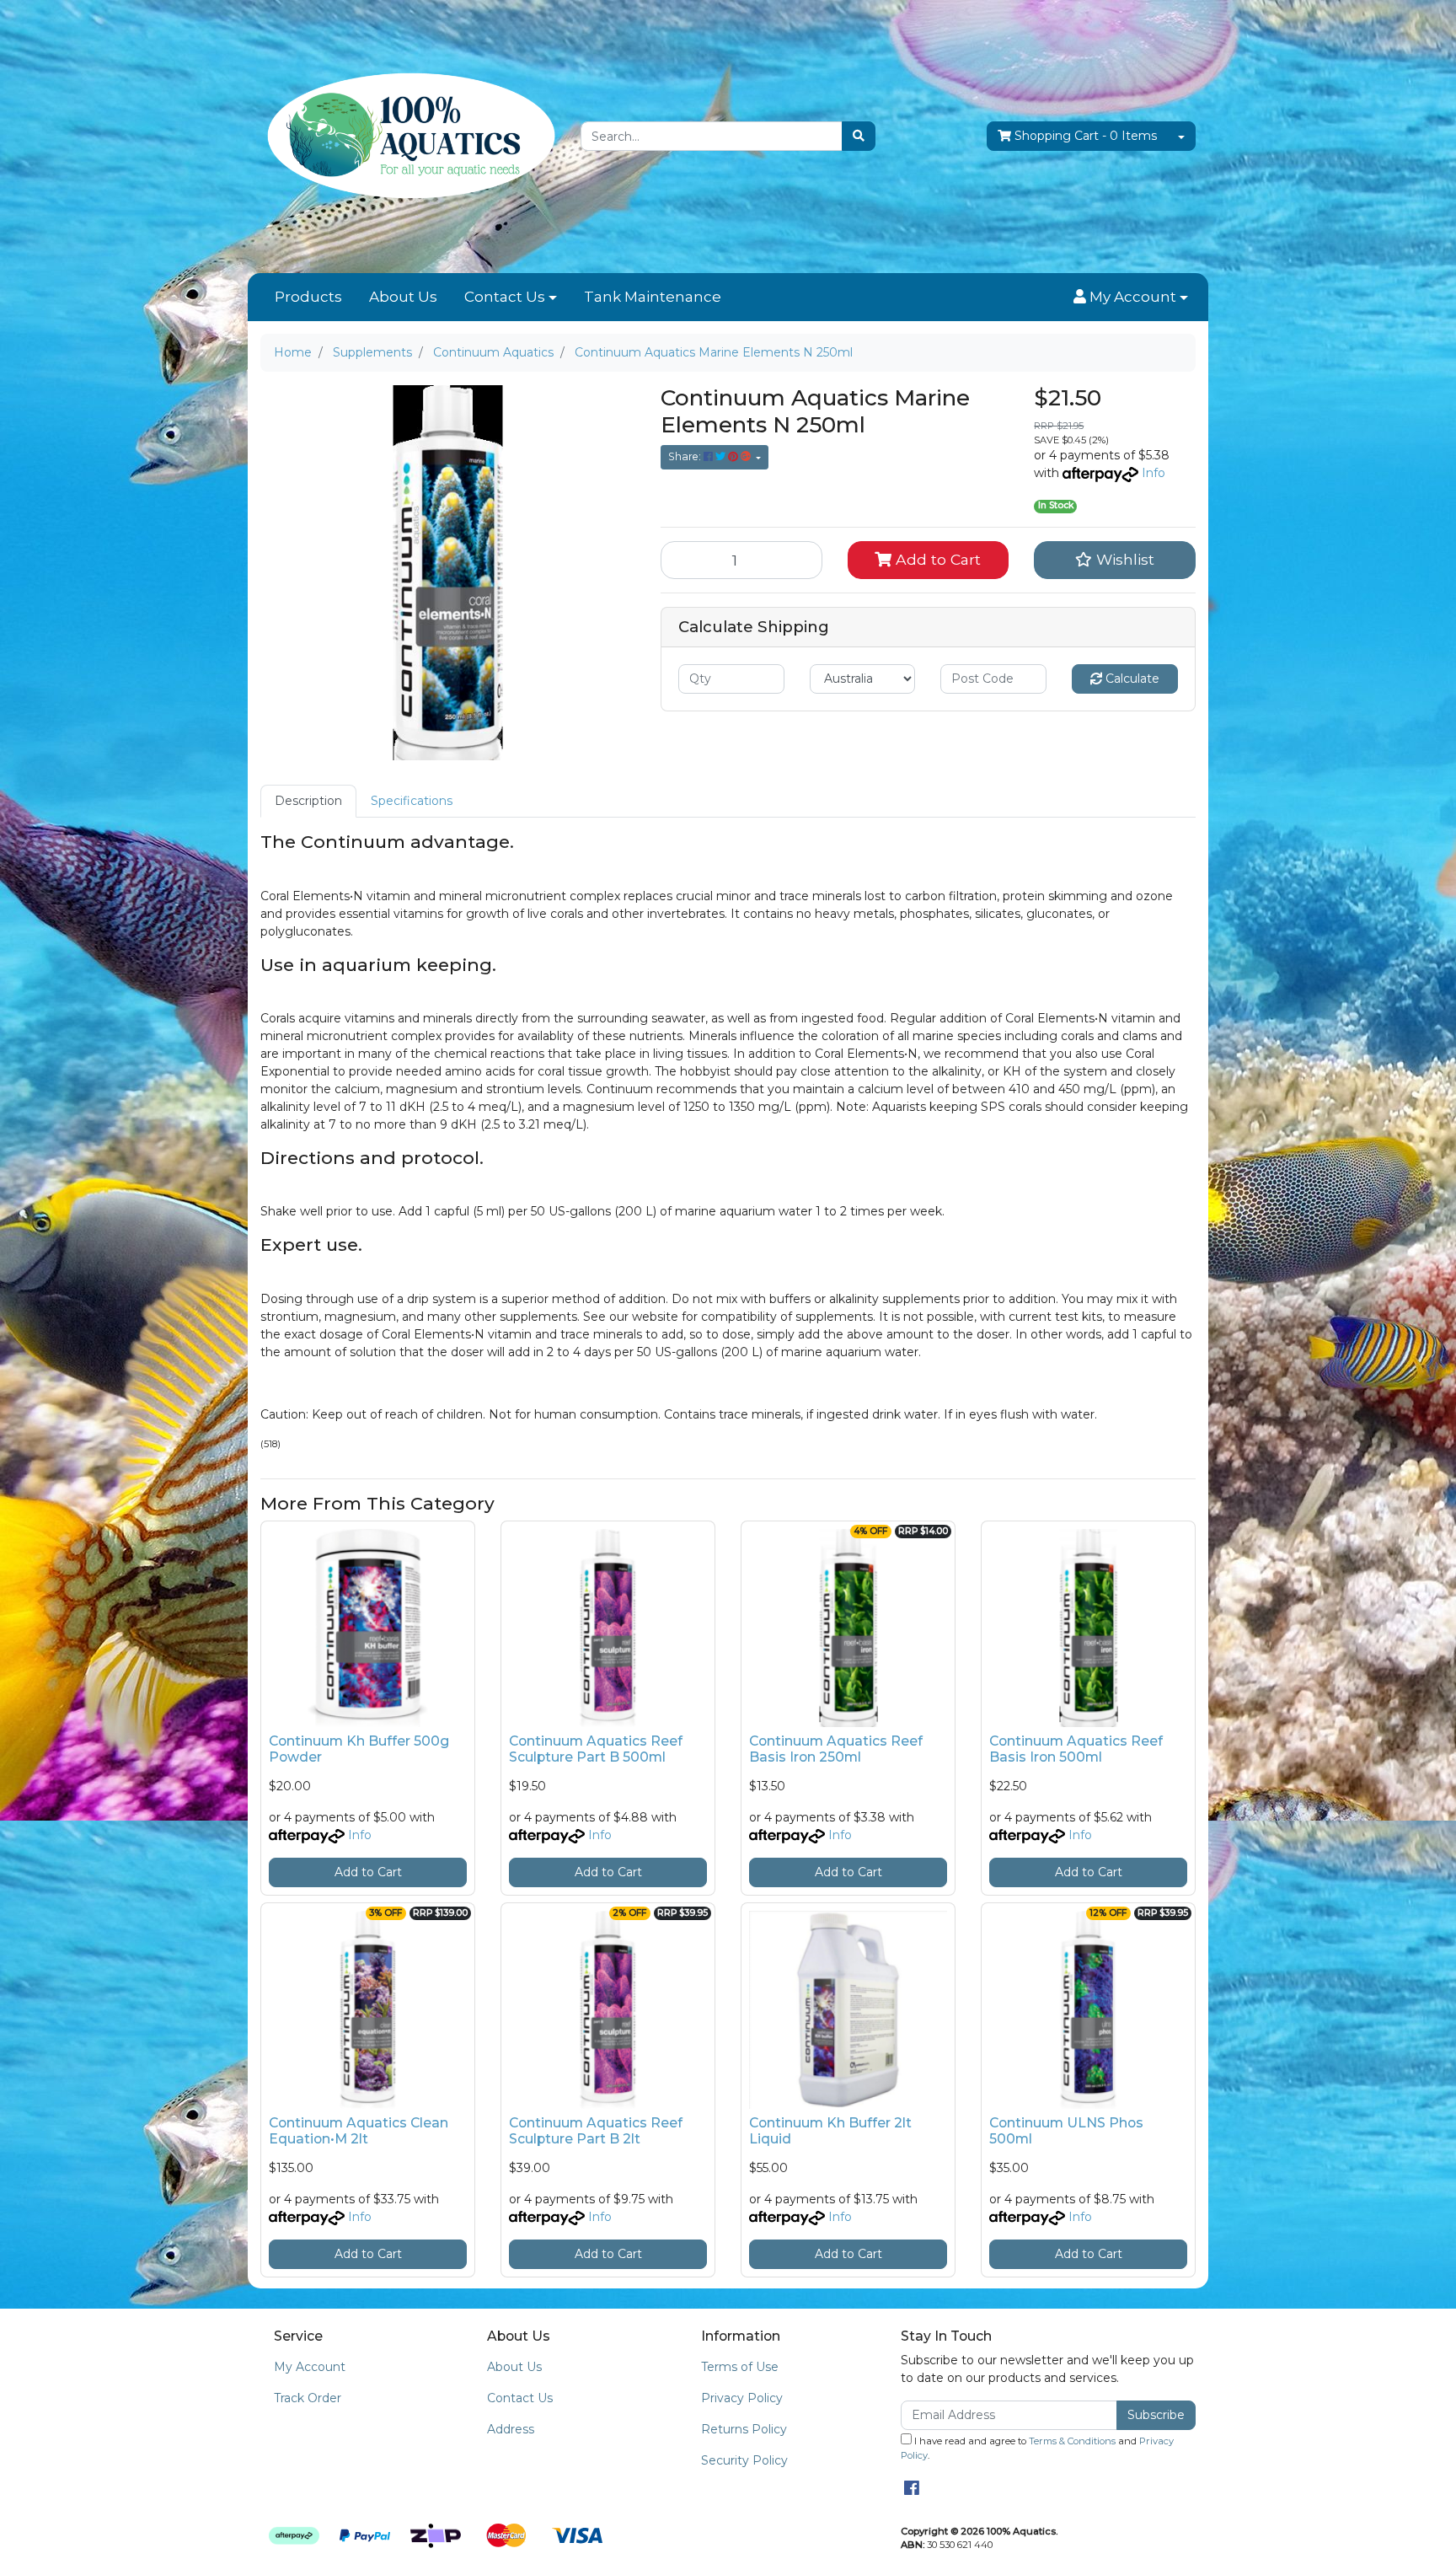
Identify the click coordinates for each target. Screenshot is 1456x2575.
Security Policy (744, 2460)
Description (308, 801)
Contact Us (505, 297)
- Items (1086, 136)
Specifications (412, 801)
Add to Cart (936, 559)
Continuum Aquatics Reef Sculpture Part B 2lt (596, 2131)
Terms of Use (740, 2367)
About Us (403, 297)
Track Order (308, 2398)
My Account (310, 2367)
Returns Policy (744, 2429)
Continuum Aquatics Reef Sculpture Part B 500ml (596, 1749)
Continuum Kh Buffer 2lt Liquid (830, 2131)
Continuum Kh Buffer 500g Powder (359, 1749)
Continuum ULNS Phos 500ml (1066, 2131)
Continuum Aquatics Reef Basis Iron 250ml (836, 1749)
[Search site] (859, 136)
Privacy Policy (742, 2398)
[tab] (308, 801)
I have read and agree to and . (1037, 2448)
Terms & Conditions (1072, 2441)
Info (1154, 473)
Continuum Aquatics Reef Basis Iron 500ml (1076, 1749)
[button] (1131, 298)
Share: (686, 456)
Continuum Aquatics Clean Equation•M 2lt (359, 2131)
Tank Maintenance (653, 297)
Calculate (1131, 679)
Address (511, 2429)
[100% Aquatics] (408, 136)
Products (308, 297)
